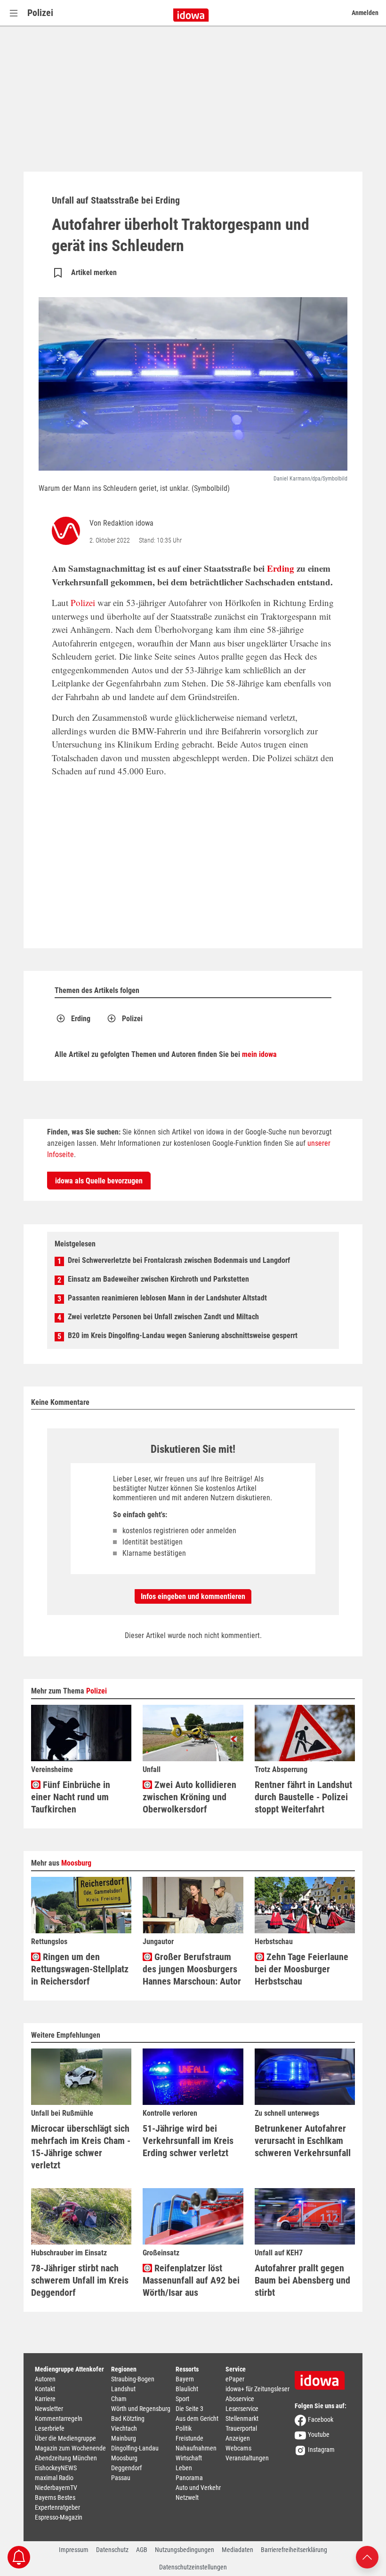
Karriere (45, 2399)
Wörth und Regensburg (141, 2409)
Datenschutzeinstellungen (193, 2567)
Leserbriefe (50, 2428)
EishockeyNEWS (56, 2468)
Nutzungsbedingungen (185, 2550)
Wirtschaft (189, 2458)
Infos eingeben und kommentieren (193, 1596)
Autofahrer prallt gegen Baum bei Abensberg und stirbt (302, 2280)
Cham (119, 2399)
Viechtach (124, 2428)
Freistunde (189, 2438)
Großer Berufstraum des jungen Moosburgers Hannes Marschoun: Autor (192, 1969)
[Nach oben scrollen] (367, 2556)
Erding (281, 568)
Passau (121, 2478)
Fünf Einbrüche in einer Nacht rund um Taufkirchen (71, 1797)
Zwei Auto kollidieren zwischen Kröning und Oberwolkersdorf (189, 1797)
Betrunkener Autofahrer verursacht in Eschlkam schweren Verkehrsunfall (303, 2141)
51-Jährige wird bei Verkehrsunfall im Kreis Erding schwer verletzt (188, 2141)
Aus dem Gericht (197, 2418)
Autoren (45, 2379)
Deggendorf (126, 2468)
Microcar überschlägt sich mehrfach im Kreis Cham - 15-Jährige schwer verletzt (81, 2147)
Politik (184, 2428)
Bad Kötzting (128, 2418)
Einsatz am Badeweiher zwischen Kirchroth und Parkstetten (158, 1279)
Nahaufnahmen (196, 2448)
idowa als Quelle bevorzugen (99, 1181)
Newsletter (49, 2409)
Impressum (74, 2550)
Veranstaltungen (247, 2458)
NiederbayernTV (56, 2488)
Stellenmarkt (242, 2418)
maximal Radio (54, 2478)
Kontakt (45, 2389)
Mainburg (124, 2438)
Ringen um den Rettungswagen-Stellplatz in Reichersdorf (80, 1969)
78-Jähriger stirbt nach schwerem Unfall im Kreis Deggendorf (80, 2280)
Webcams (238, 2448)
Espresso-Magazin (59, 2517)
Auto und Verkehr (198, 2488)
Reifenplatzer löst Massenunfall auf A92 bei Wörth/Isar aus (191, 2280)
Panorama (189, 2478)
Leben (184, 2468)
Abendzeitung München (66, 2458)
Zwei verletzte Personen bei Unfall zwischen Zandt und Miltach (163, 1317)
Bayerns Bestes (55, 2497)
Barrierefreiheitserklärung (294, 2550)
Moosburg (76, 1863)
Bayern (185, 2379)
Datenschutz (112, 2550)
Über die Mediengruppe (65, 2438)
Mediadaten (237, 2550)
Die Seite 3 (189, 2409)
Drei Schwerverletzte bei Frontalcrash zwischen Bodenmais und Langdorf (179, 1260)
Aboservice (240, 2399)
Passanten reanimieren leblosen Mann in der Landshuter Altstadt (167, 1298)
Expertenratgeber (57, 2507)
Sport (182, 2399)
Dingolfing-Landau (135, 2448)
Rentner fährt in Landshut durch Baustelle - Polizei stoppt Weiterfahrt (303, 1797)
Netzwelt (187, 2497)
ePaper (235, 2379)
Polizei (40, 13)
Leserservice (242, 2409)
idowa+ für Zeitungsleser (257, 2389)
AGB (142, 2550)
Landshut (123, 2389)
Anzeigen (238, 2438)
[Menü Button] (14, 13)
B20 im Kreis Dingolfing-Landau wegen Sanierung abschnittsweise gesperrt (183, 1335)
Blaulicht (187, 2389)
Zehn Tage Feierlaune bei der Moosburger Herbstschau (302, 1969)
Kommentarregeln (59, 2418)
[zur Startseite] (323, 2377)
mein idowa (259, 1054)
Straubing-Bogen (133, 2379)
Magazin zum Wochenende (70, 2448)
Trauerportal (241, 2428)
